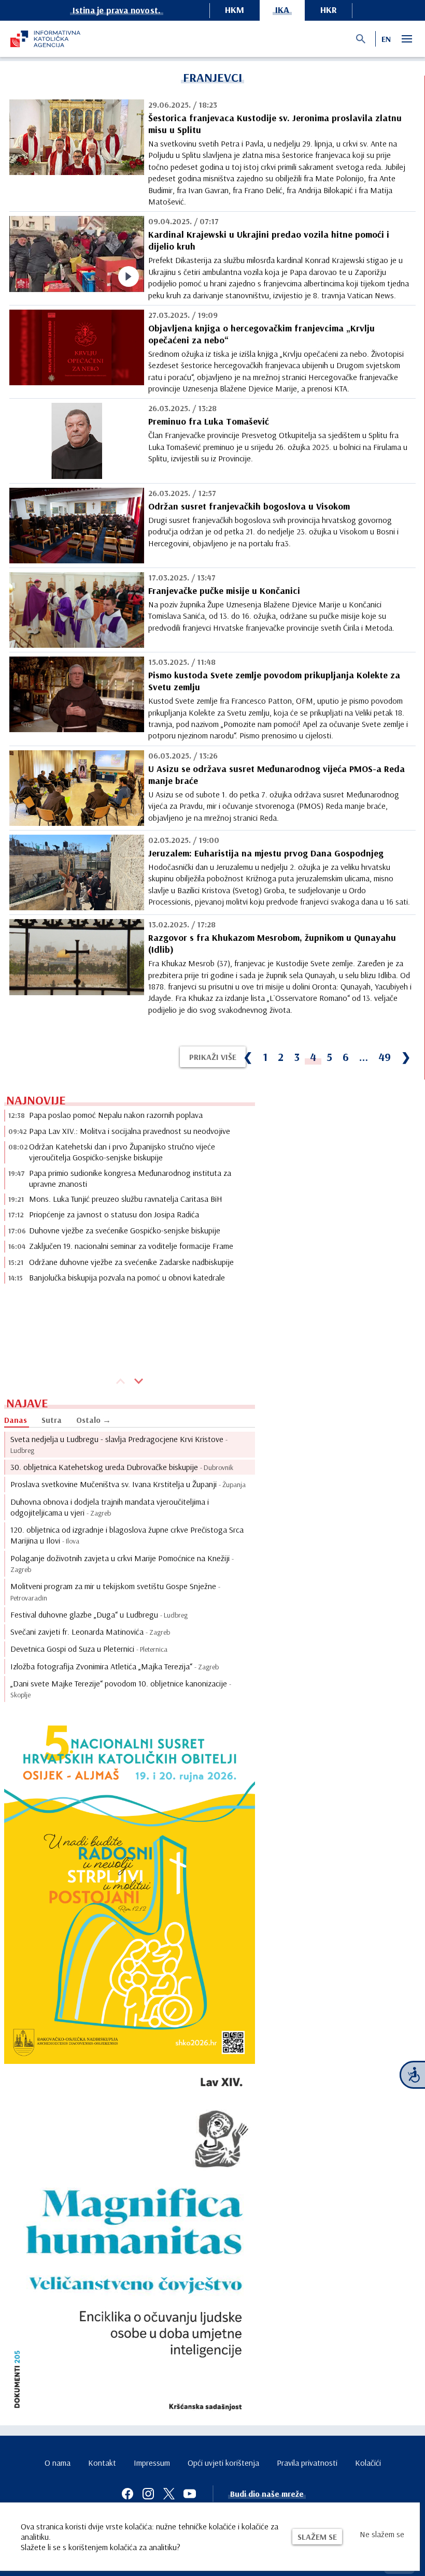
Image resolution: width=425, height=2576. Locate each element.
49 (385, 1057)
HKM (235, 10)
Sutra (52, 1420)
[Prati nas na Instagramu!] (148, 2494)
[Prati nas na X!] (169, 2494)
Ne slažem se (382, 2534)
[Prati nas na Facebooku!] (127, 2494)
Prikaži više (213, 1057)
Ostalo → (94, 1420)
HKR (329, 10)
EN (386, 39)
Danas (16, 1420)
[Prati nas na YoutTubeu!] (190, 2494)
